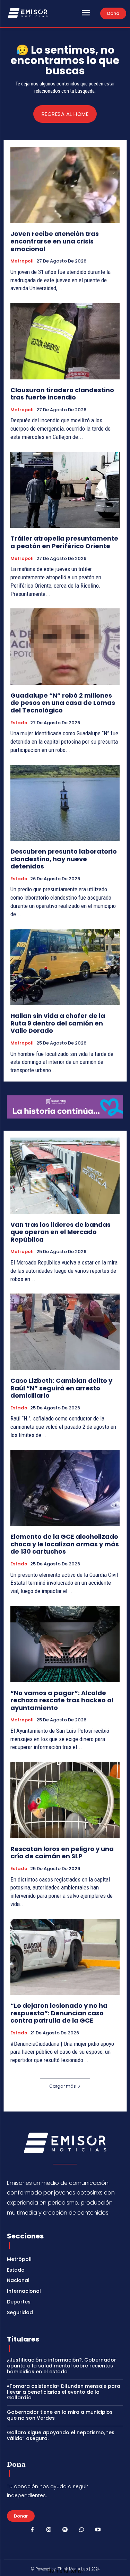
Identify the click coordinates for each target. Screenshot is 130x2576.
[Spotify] (65, 2530)
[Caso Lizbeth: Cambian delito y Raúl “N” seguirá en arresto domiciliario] (65, 1332)
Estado (19, 723)
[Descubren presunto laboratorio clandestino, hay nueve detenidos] (65, 803)
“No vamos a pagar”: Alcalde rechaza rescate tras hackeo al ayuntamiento (62, 1700)
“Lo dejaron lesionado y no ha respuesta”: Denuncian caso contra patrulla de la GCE (59, 2013)
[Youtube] (98, 2530)
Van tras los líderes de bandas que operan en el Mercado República (60, 1232)
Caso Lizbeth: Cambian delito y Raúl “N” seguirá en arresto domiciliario (61, 1388)
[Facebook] (32, 2530)
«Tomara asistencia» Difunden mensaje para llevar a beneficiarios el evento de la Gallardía (64, 2392)
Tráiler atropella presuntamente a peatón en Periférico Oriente (64, 542)
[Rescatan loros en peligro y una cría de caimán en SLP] (65, 1800)
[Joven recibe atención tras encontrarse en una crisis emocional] (65, 185)
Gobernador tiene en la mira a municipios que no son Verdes (60, 2415)
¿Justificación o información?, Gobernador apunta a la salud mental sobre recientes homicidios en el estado (62, 2366)
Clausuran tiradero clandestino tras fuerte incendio (62, 394)
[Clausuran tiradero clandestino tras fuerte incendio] (65, 341)
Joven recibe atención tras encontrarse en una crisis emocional (55, 241)
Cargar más (63, 2086)
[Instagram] (49, 2530)
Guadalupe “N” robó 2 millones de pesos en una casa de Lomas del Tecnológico (63, 703)
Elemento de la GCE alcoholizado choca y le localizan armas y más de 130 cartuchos (65, 1544)
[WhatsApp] (81, 2530)
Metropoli (22, 261)
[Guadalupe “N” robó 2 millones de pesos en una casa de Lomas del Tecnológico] (65, 647)
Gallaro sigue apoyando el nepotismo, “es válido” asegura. (61, 2435)
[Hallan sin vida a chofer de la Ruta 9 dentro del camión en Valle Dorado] (65, 967)
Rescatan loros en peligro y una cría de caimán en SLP (62, 1853)
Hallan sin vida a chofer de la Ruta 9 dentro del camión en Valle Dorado (58, 1023)
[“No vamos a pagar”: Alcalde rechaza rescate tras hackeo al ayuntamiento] (65, 1644)
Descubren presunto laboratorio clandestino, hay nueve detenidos (64, 859)
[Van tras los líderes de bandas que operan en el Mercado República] (65, 1176)
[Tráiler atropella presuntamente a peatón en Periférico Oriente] (65, 490)
